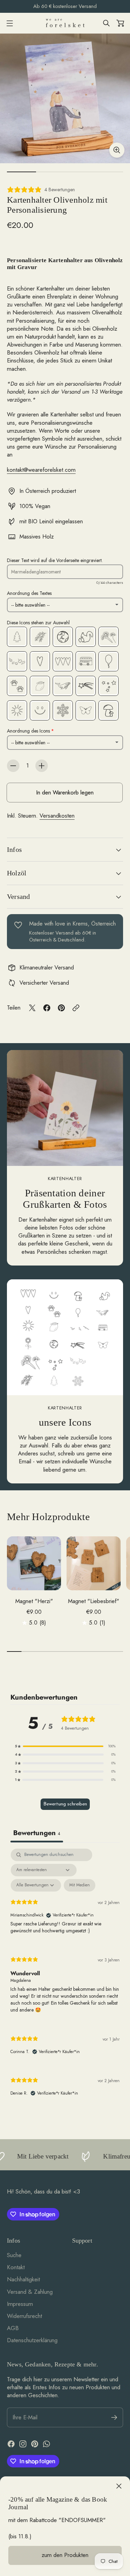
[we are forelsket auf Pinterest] (35, 2444)
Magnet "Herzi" (34, 1601)
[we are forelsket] (65, 23)
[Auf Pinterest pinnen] (61, 1008)
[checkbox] (80, 1885)
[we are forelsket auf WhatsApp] (46, 2444)
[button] (65, 1746)
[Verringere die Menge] (13, 766)
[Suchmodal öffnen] (106, 23)
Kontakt (16, 2267)
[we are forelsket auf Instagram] (23, 2444)
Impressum (20, 2304)
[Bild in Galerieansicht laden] (117, 150)
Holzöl (17, 873)
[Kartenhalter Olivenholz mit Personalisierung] (65, 98)
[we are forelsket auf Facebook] (11, 2444)
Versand (18, 896)
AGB (13, 2328)
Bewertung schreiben (65, 1804)
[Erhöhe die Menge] (42, 766)
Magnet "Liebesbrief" (94, 1601)
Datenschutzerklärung (32, 2340)
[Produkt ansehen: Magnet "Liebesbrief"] (94, 1563)
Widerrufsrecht (24, 2316)
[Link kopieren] (76, 1008)
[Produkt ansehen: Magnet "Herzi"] (34, 1563)
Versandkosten (57, 816)
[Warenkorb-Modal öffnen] (120, 23)
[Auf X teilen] (32, 1008)
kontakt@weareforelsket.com (41, 470)
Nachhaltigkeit (23, 2279)
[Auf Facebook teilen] (47, 1008)
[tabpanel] (65, 1978)
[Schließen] (119, 2486)
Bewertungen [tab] (37, 1833)
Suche (14, 2255)
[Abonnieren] (114, 2417)
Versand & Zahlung (30, 2292)
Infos (14, 849)
